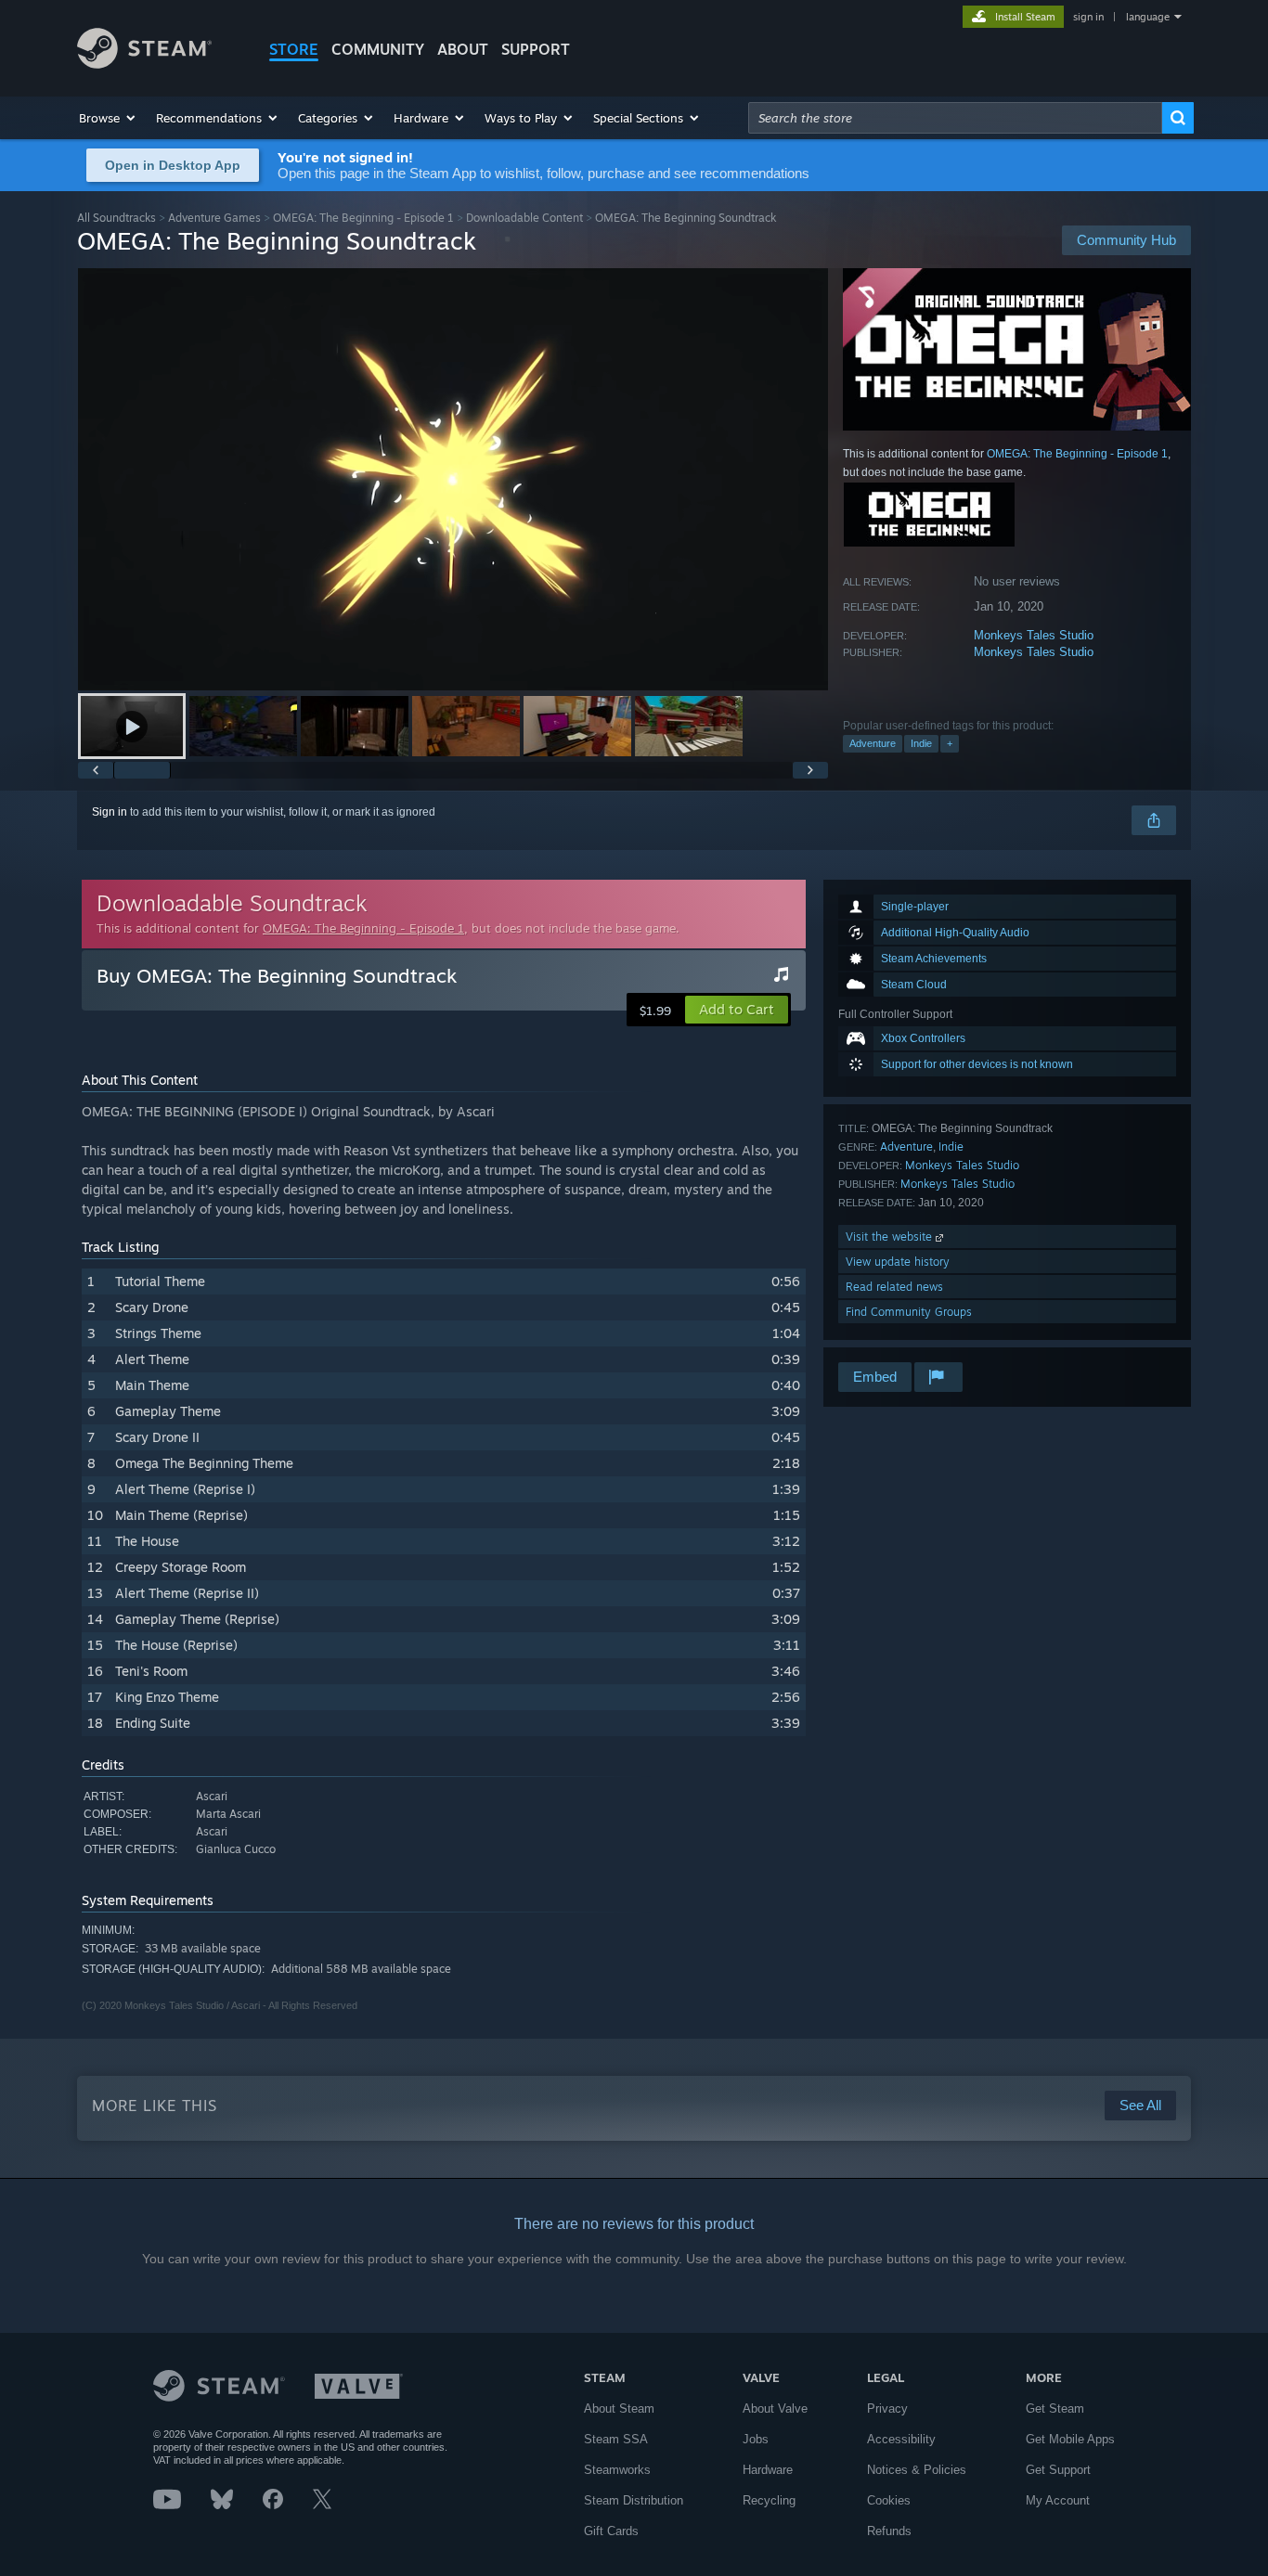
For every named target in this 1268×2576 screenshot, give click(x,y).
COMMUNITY (378, 49)
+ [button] (950, 743)
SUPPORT (536, 49)
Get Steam (1055, 2409)
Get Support (1058, 2470)
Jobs (756, 2439)
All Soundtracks (116, 218)
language (1148, 17)
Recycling (769, 2500)
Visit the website (891, 1236)
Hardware (768, 2470)
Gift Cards (611, 2531)
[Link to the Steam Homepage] (144, 64)
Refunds (889, 2531)
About (463, 49)
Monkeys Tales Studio (1034, 635)
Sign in (110, 812)
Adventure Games (214, 218)
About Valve (775, 2409)
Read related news (894, 1287)
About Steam (619, 2409)
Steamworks (617, 2470)
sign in (1088, 17)
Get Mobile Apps (1070, 2439)
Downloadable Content (524, 218)
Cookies (889, 2500)
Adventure (873, 743)
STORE (294, 49)
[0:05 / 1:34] (453, 479)
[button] (108, 118)
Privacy (887, 2409)
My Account (1058, 2500)
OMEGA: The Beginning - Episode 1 (363, 218)
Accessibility (901, 2439)
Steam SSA (616, 2439)
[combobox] (955, 118)
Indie (921, 743)
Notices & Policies (917, 2470)
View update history (898, 1262)
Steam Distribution (634, 2500)
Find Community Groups (909, 1312)
